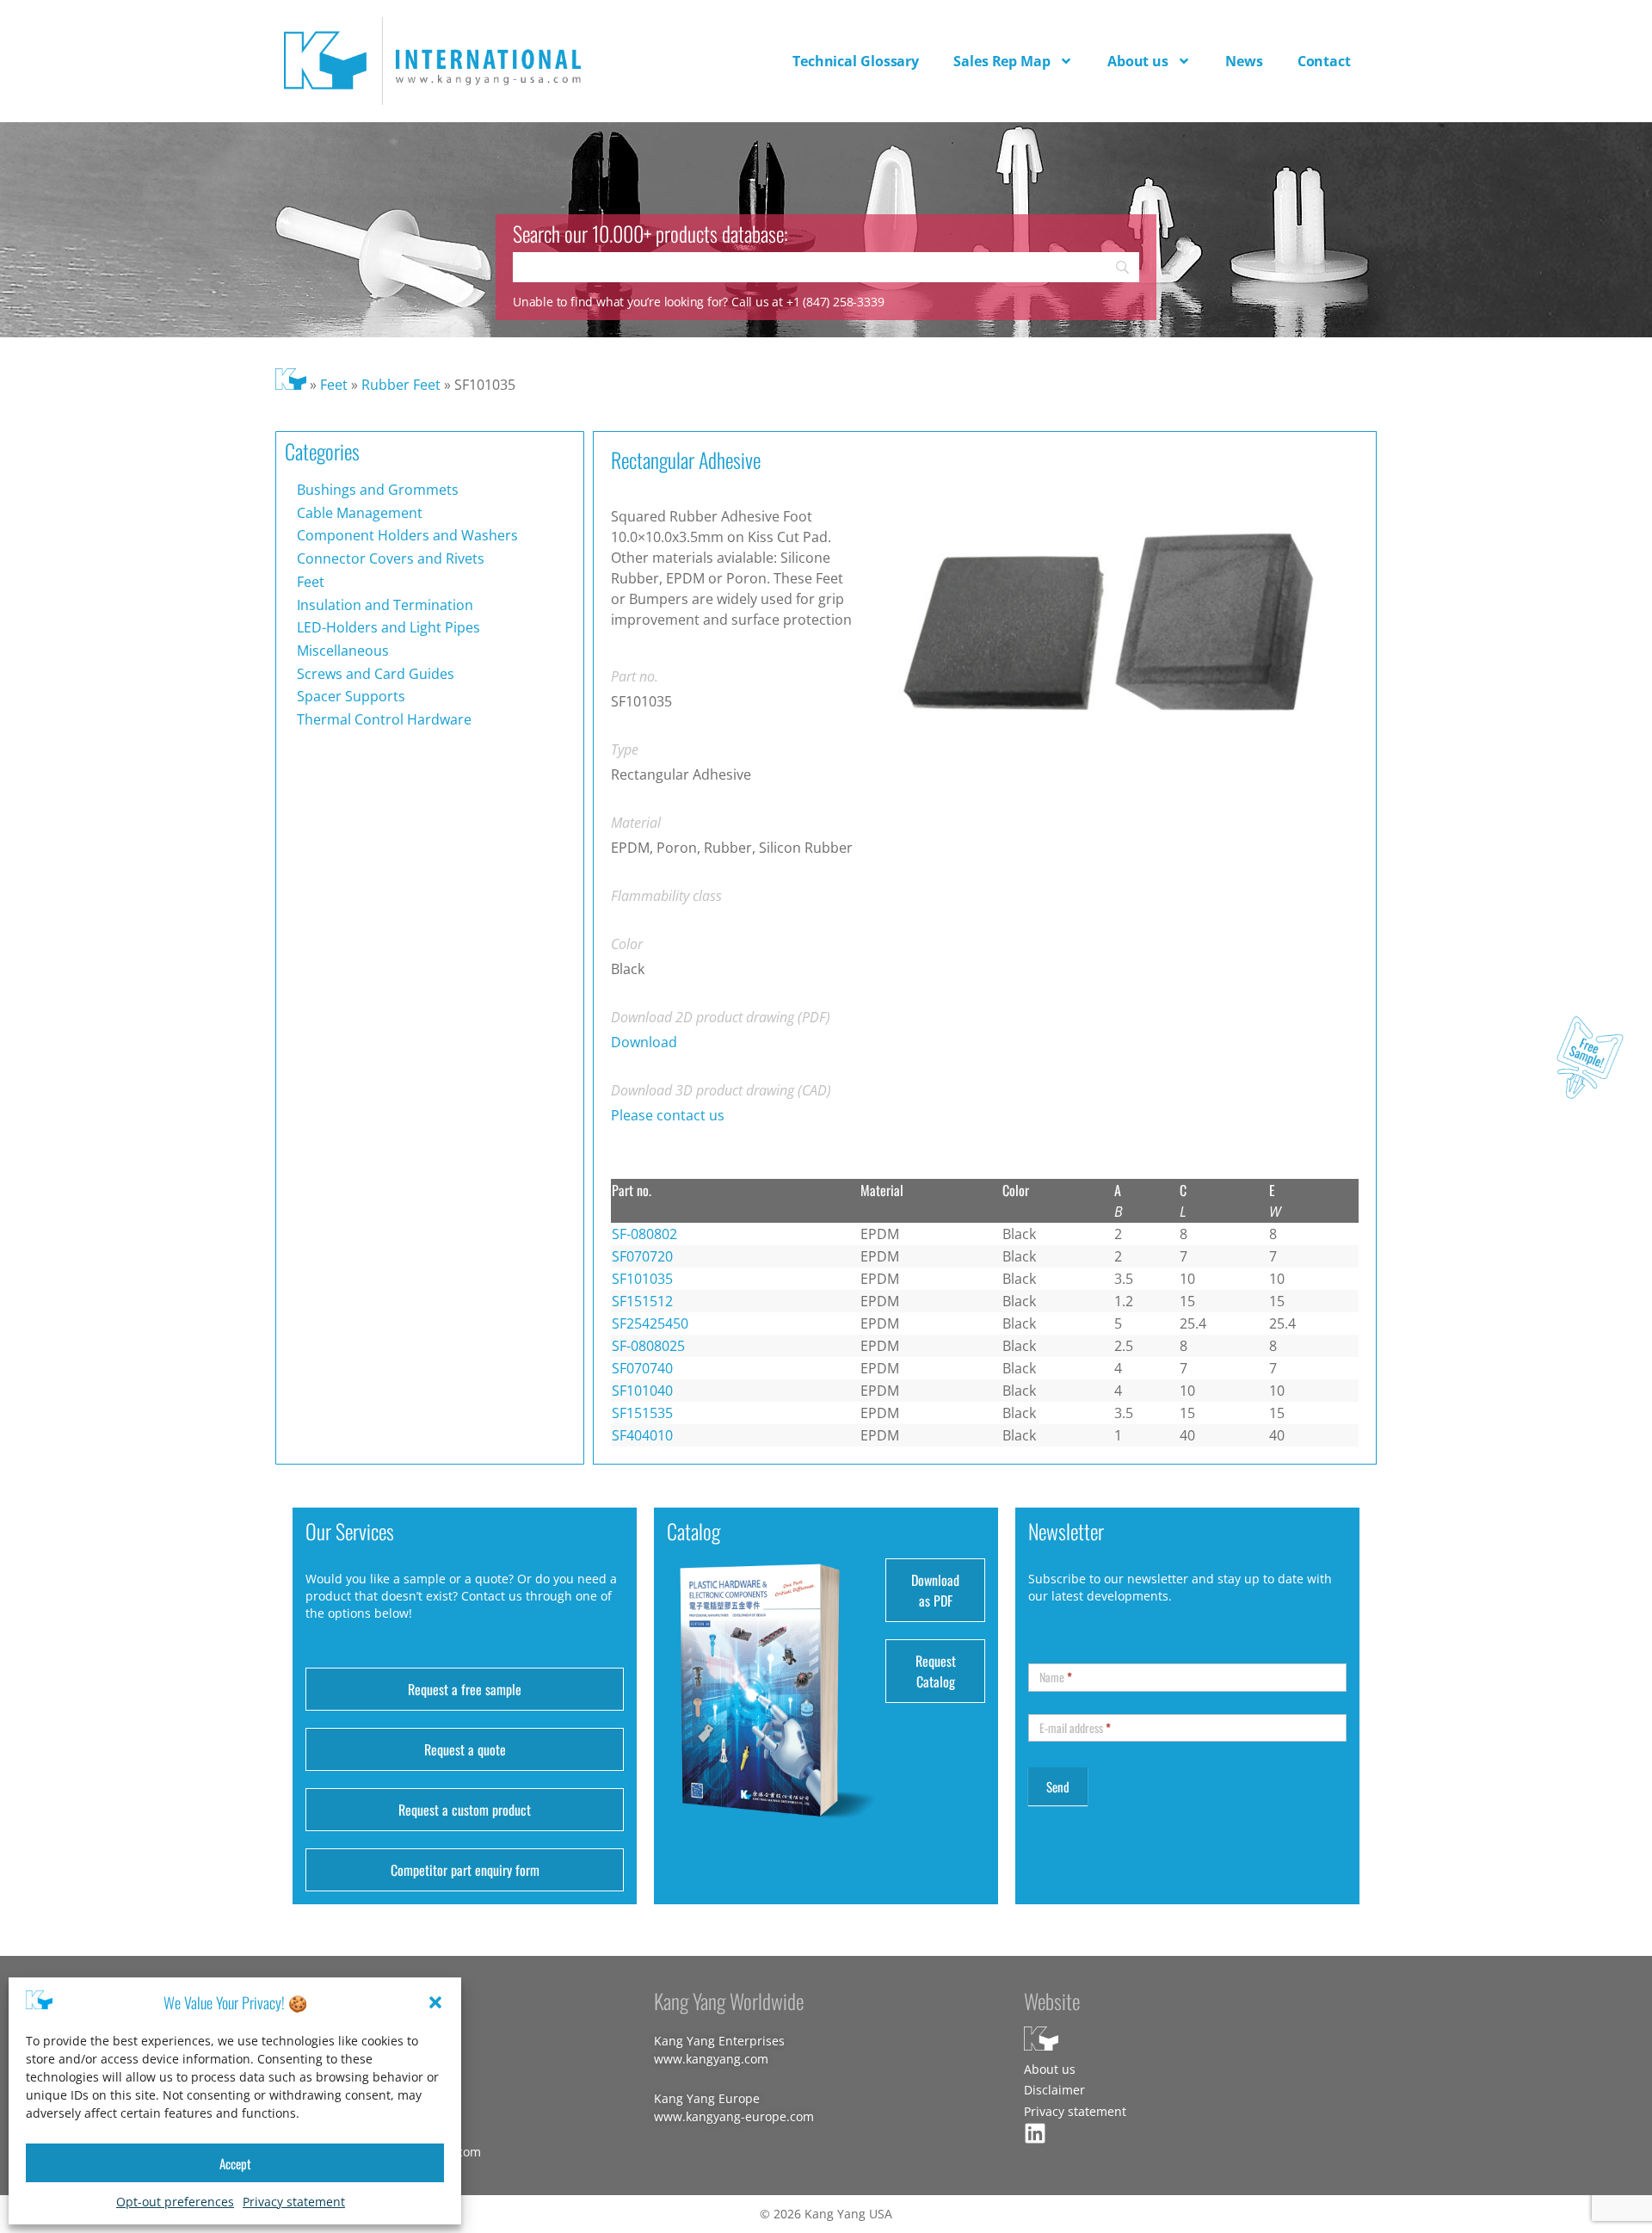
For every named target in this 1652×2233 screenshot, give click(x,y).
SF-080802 (644, 1234)
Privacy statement (294, 2202)
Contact (1324, 61)
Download (644, 1042)
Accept (235, 2163)
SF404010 (642, 1435)
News (1244, 61)
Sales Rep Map (1002, 61)
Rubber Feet (401, 385)
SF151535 (642, 1413)
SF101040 (642, 1391)
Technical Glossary (856, 61)
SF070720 (642, 1256)
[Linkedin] (1035, 2133)
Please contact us (668, 1115)
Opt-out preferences (175, 2202)
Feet (334, 385)
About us (1138, 61)
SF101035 (642, 1279)
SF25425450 (650, 1323)
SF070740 (642, 1368)
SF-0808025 (648, 1346)
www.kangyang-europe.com (734, 2116)
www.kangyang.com (711, 2059)
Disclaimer (1054, 2090)
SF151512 (642, 1301)
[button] (435, 2002)
